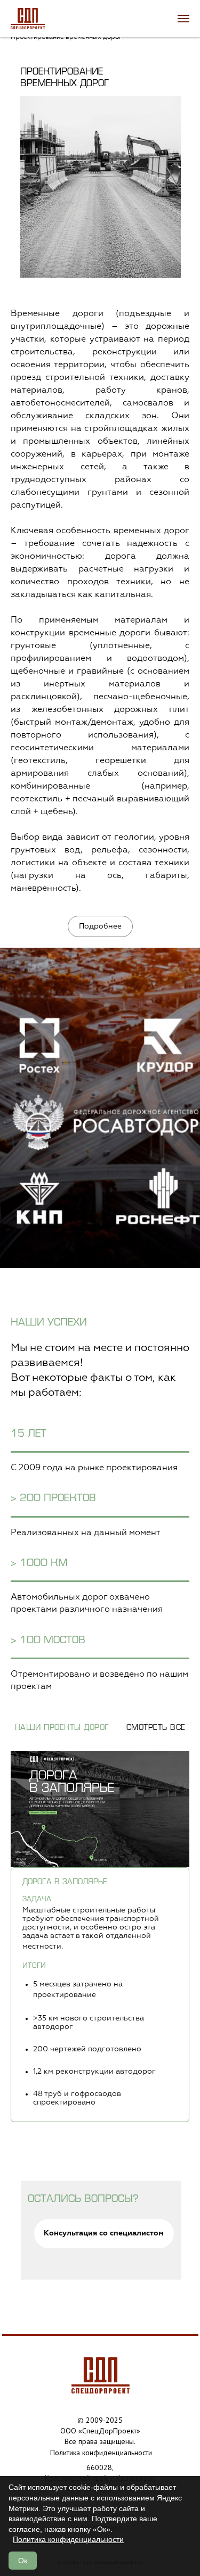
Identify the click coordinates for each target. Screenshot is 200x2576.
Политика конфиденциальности (68, 2539)
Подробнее (100, 926)
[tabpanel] (100, 1809)
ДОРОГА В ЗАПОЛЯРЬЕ (65, 1882)
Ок (23, 2561)
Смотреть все (156, 1728)
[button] (104, 2234)
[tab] (100, 1995)
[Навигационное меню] (183, 19)
